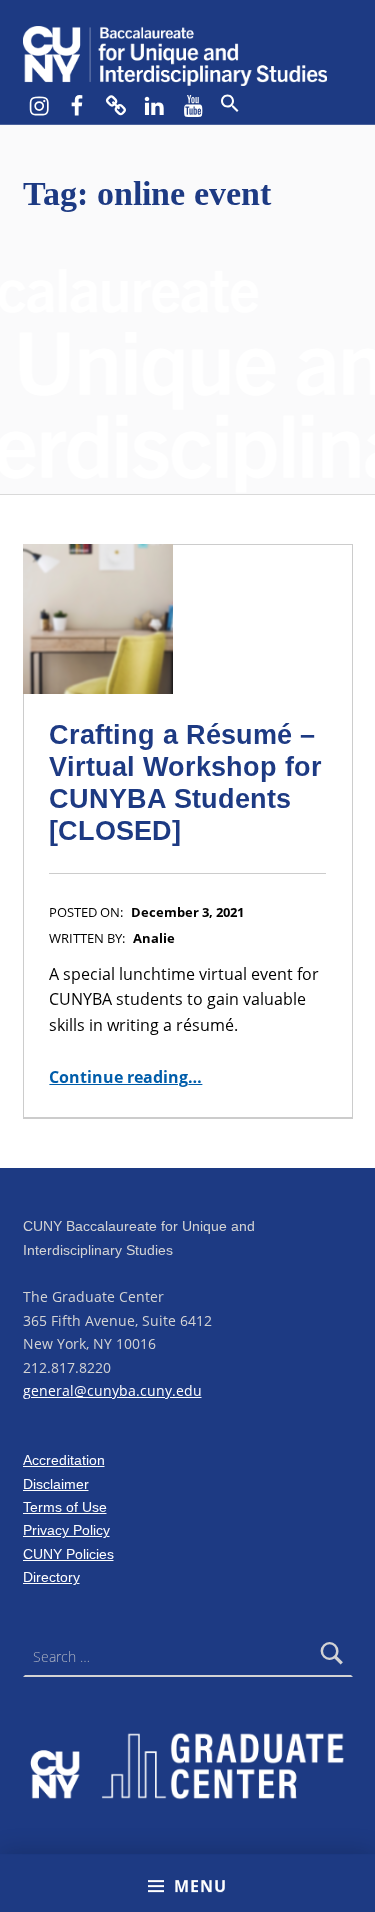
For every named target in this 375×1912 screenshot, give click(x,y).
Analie (154, 938)
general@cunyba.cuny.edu (112, 1390)
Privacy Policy (66, 1530)
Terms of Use (65, 1507)
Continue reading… (125, 1077)
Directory (51, 1577)
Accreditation (64, 1460)
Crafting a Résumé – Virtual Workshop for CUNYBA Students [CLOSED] (185, 782)
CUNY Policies (68, 1554)
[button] (230, 104)
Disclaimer (56, 1484)
